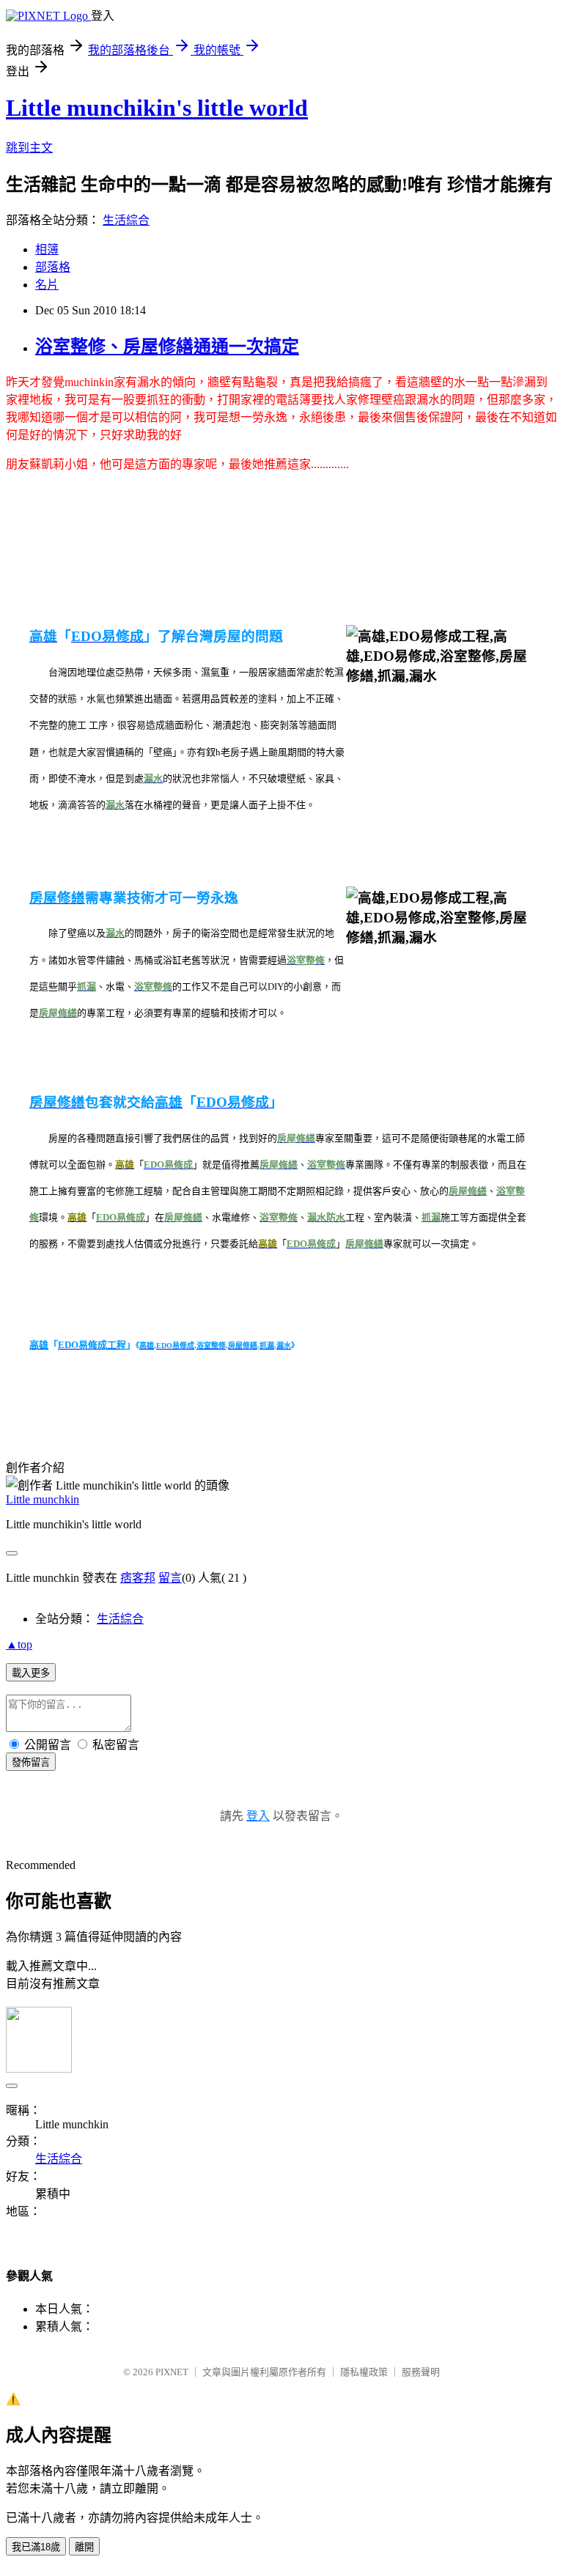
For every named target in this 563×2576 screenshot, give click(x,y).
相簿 (47, 249)
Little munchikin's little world (157, 108)
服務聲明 (421, 2372)
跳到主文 (29, 148)
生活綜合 (126, 220)
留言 (170, 1578)
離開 (84, 2547)
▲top (19, 1644)
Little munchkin (43, 1499)
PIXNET (172, 2372)
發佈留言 (31, 1762)
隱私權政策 (364, 2372)
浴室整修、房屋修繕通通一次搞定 (167, 347)
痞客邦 (138, 1578)
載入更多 (31, 1673)
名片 (47, 285)
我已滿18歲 (36, 2547)
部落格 (53, 267)
